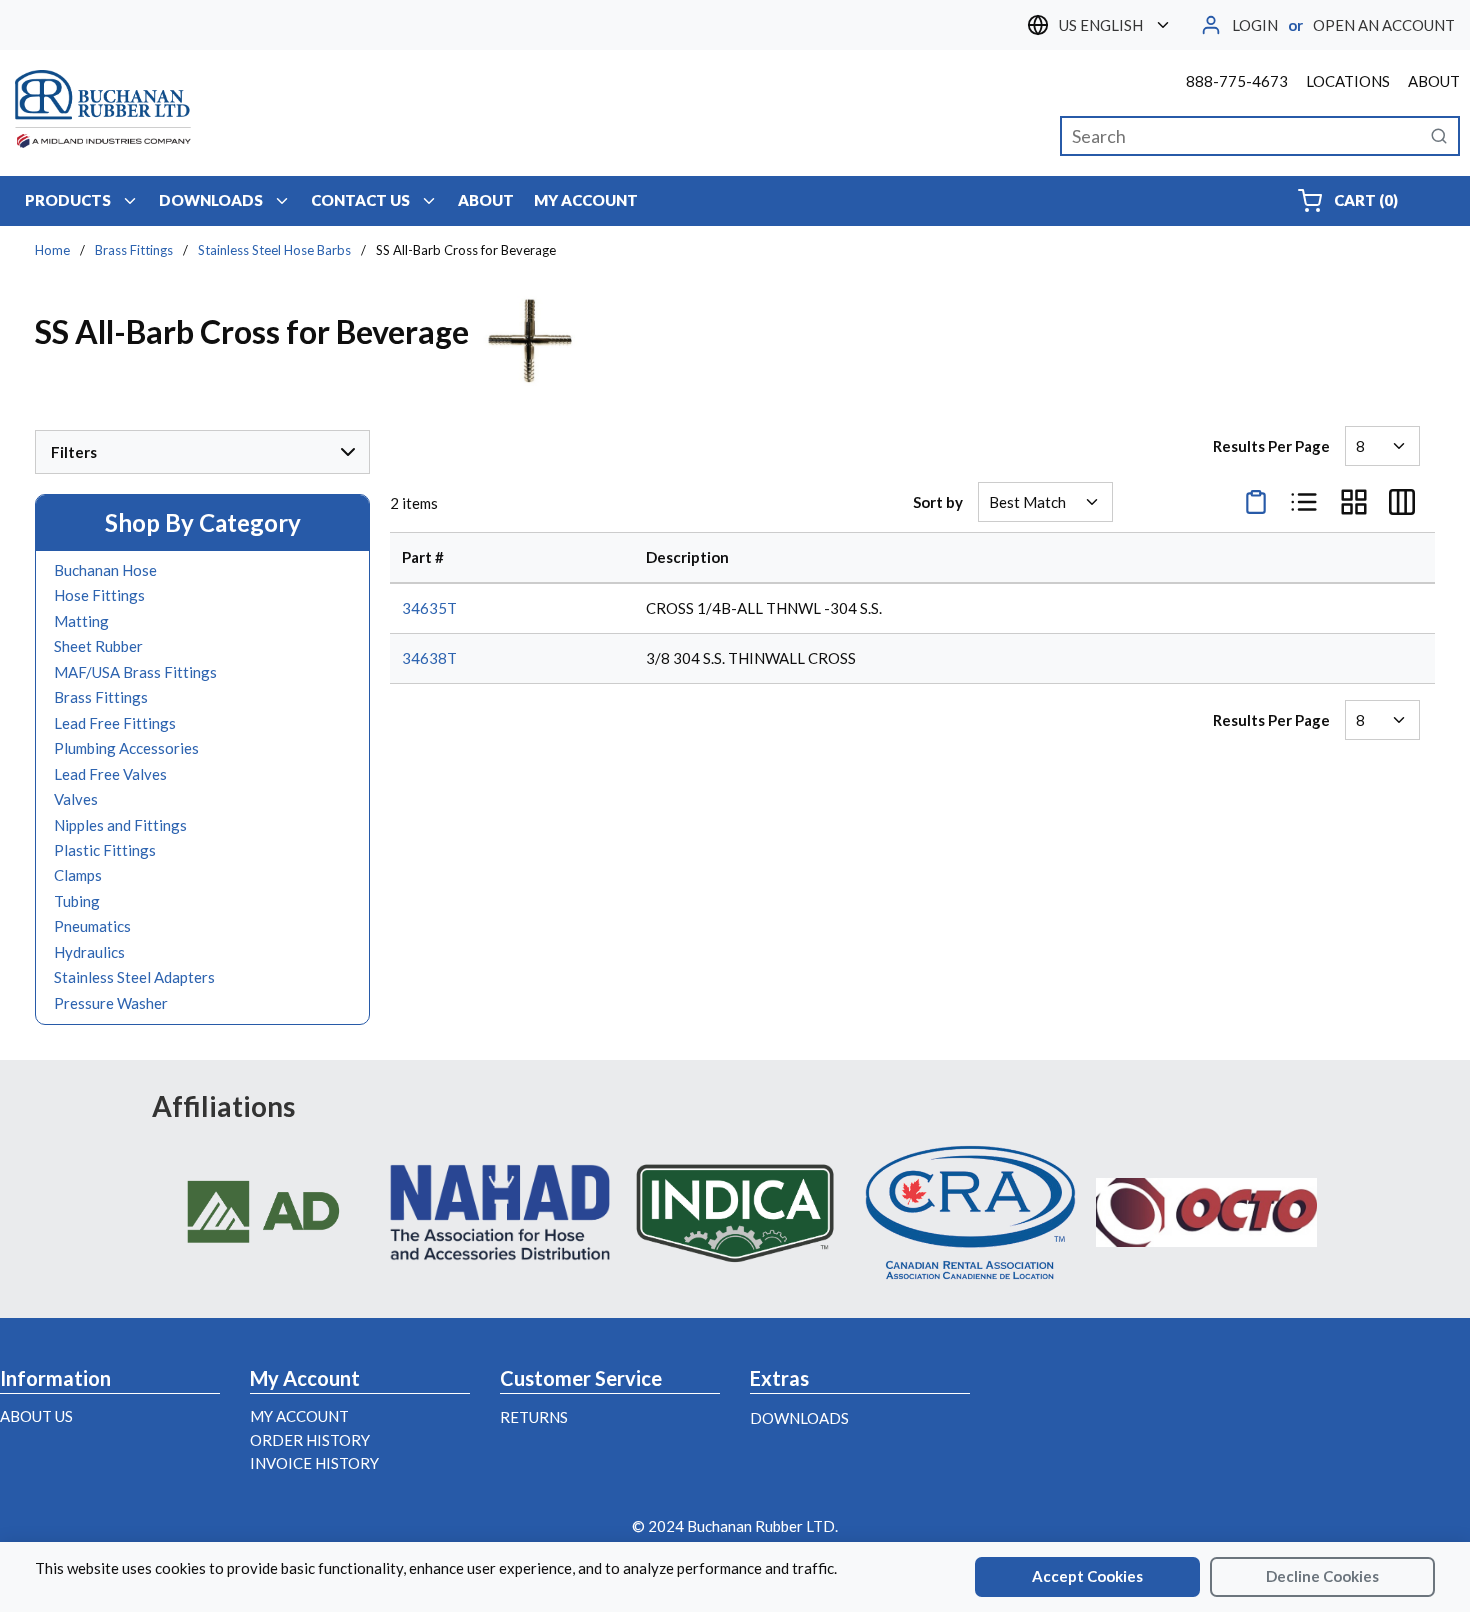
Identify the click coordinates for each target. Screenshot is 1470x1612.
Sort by (938, 502)
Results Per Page (1271, 446)
